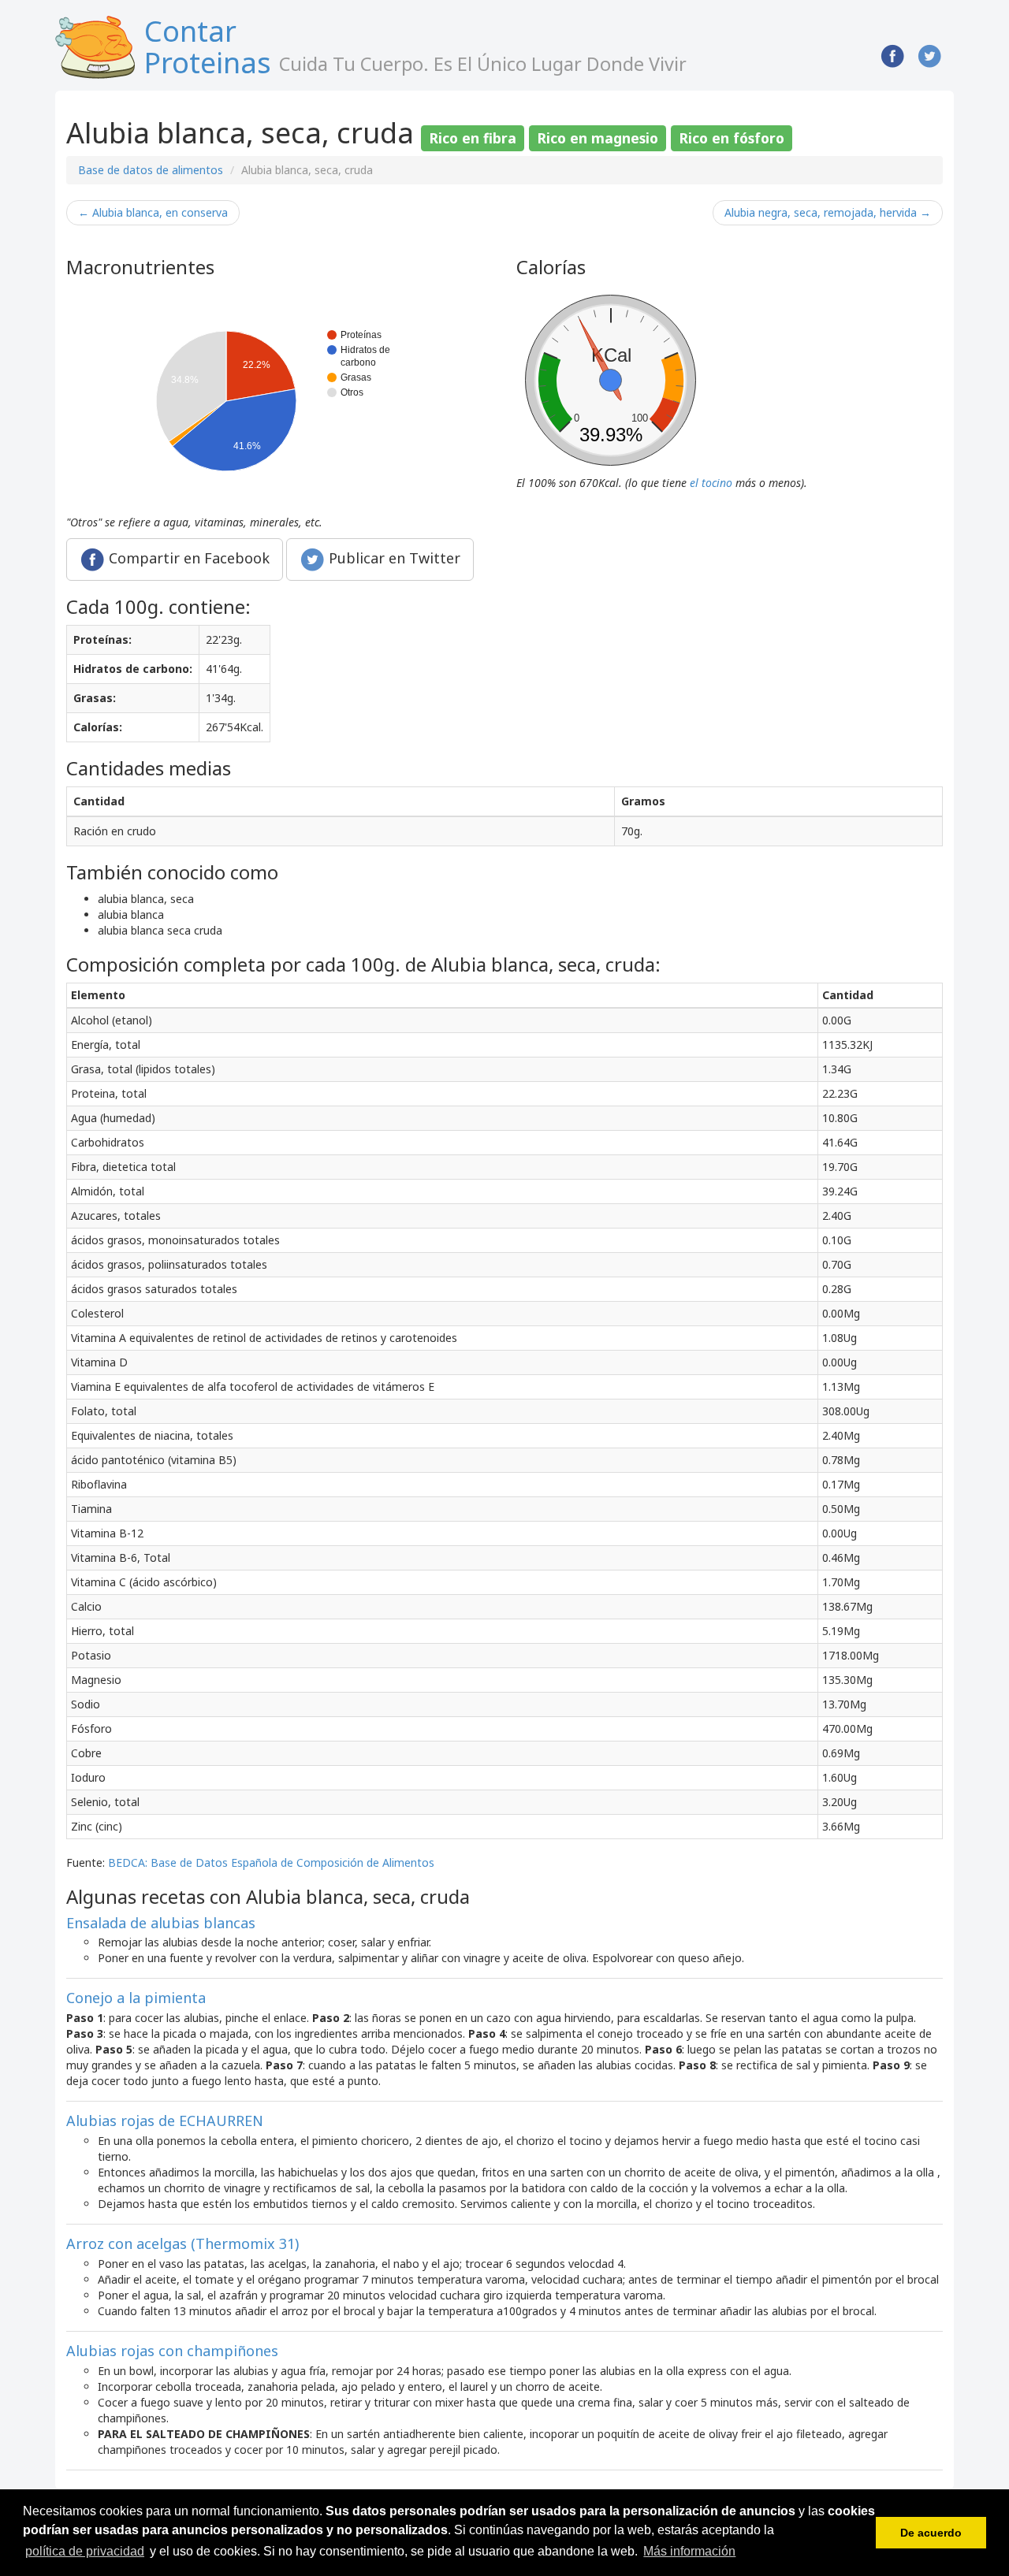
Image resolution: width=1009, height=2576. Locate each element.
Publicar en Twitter (393, 557)
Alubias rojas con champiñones (172, 2351)
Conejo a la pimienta (136, 1998)
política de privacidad (85, 2551)
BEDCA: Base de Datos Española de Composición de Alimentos (271, 1862)
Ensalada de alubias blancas (161, 1923)
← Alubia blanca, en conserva (153, 212)
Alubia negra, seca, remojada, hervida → (828, 212)
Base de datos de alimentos (151, 170)
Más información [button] (689, 2551)
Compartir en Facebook (187, 557)
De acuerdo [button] (931, 2533)
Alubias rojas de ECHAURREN (165, 2121)
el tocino (711, 483)
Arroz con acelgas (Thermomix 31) (182, 2243)
